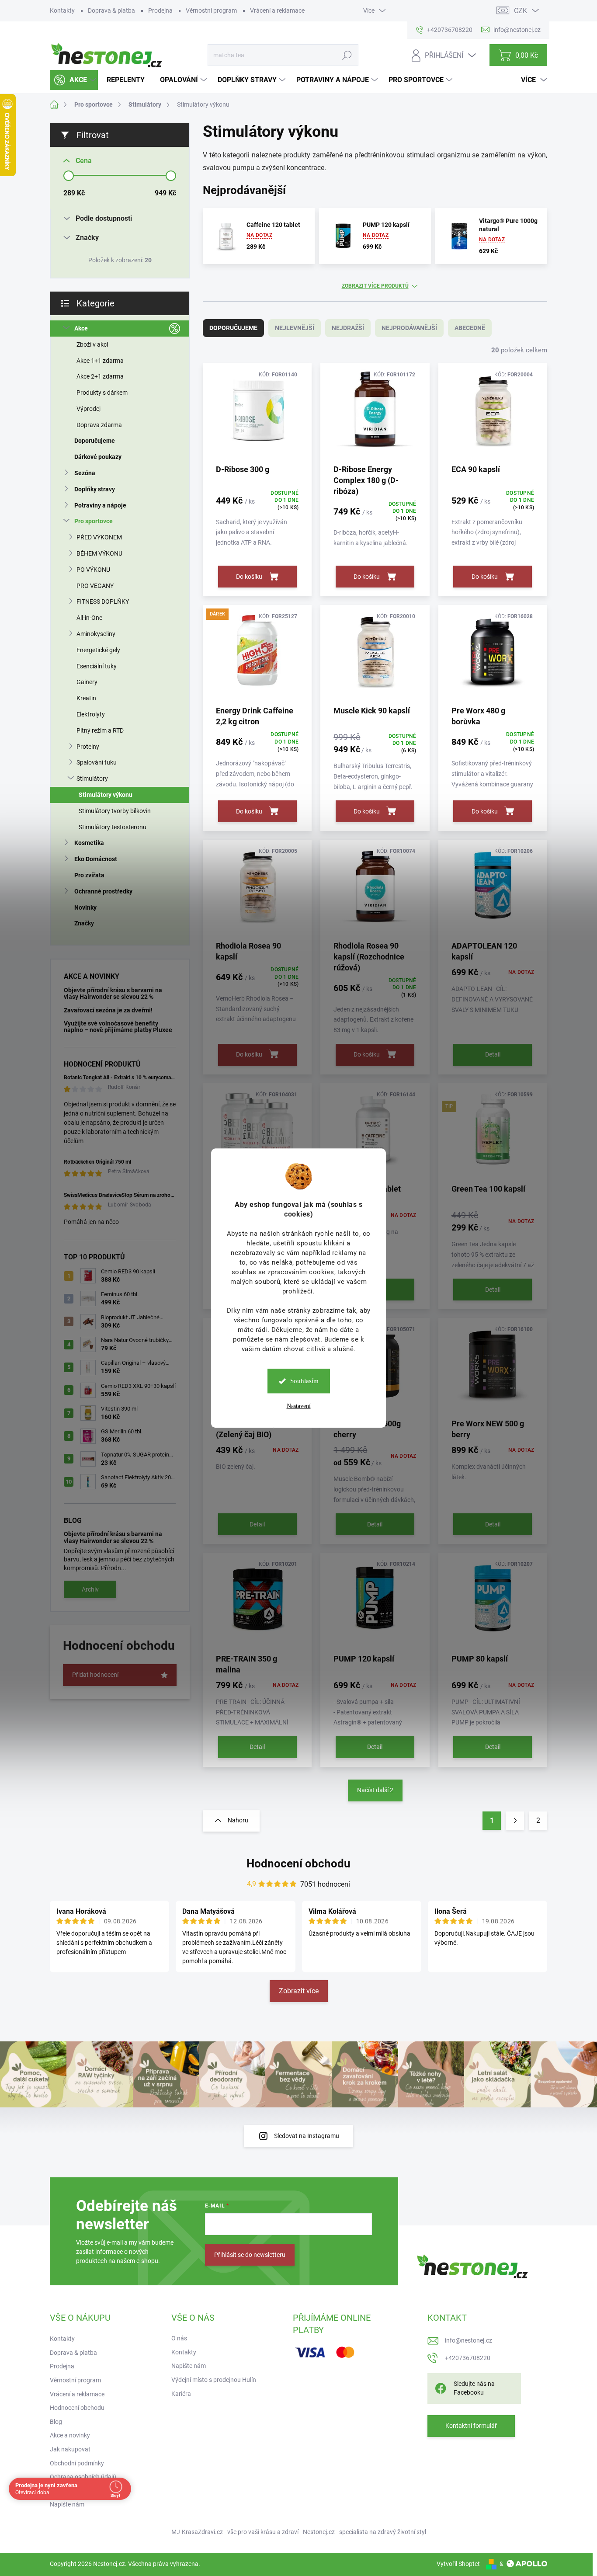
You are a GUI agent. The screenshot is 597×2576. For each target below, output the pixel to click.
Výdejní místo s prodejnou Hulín (214, 2380)
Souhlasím (304, 1381)
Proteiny (88, 747)
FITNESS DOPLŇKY (103, 601)
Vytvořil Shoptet (458, 2564)
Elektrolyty (91, 714)
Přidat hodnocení (95, 1675)
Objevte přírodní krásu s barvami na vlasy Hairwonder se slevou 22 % (113, 993)
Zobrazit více (299, 1991)
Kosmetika (89, 843)
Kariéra (181, 2394)
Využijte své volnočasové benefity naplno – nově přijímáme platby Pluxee (118, 1027)
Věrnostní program (211, 10)
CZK (521, 11)
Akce (81, 328)
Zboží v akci (92, 344)
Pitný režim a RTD (100, 730)
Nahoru (238, 1820)
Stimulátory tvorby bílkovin (115, 811)
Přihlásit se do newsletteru (250, 2255)
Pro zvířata (89, 875)
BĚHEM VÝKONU (99, 553)
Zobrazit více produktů (375, 286)
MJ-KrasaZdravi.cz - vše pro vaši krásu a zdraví (235, 2532)
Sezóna (85, 473)
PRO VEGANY (95, 586)
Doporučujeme (95, 441)
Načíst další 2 (375, 1790)
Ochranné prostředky (103, 891)
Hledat (347, 55)
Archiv (90, 1589)
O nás (179, 2338)
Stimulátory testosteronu (113, 827)
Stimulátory (92, 779)
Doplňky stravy (95, 489)
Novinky (85, 907)
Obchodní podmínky (77, 2463)
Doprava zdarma (99, 425)
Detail (493, 1054)
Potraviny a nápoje (100, 505)
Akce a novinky (70, 2435)
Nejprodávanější (409, 328)
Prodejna (160, 10)
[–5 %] (375, 655)
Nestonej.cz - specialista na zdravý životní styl (364, 2532)
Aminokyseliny (96, 634)
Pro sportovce (94, 521)
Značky (84, 923)
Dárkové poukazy (98, 457)
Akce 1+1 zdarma (100, 361)
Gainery (87, 682)
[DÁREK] (257, 655)
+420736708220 (468, 2358)
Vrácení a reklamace (277, 10)
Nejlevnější (295, 328)
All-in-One (89, 618)
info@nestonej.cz (469, 2340)
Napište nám (67, 2504)
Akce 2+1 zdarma (100, 376)
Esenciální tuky (97, 666)
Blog (56, 2422)
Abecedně (470, 328)
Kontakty (62, 10)
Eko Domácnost (96, 859)
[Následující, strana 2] (515, 1821)
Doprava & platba (111, 10)
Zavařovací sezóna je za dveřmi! (108, 1010)
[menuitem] (74, 80)
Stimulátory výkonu (106, 795)
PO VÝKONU (93, 570)
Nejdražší (348, 328)
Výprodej (89, 409)
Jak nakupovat (70, 2449)
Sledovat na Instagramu (307, 2136)
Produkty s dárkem (102, 393)
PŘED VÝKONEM (99, 537)
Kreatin (86, 698)
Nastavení (299, 1406)
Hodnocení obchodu (298, 1863)
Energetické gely (98, 650)
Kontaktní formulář (471, 2426)
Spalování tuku (97, 762)
